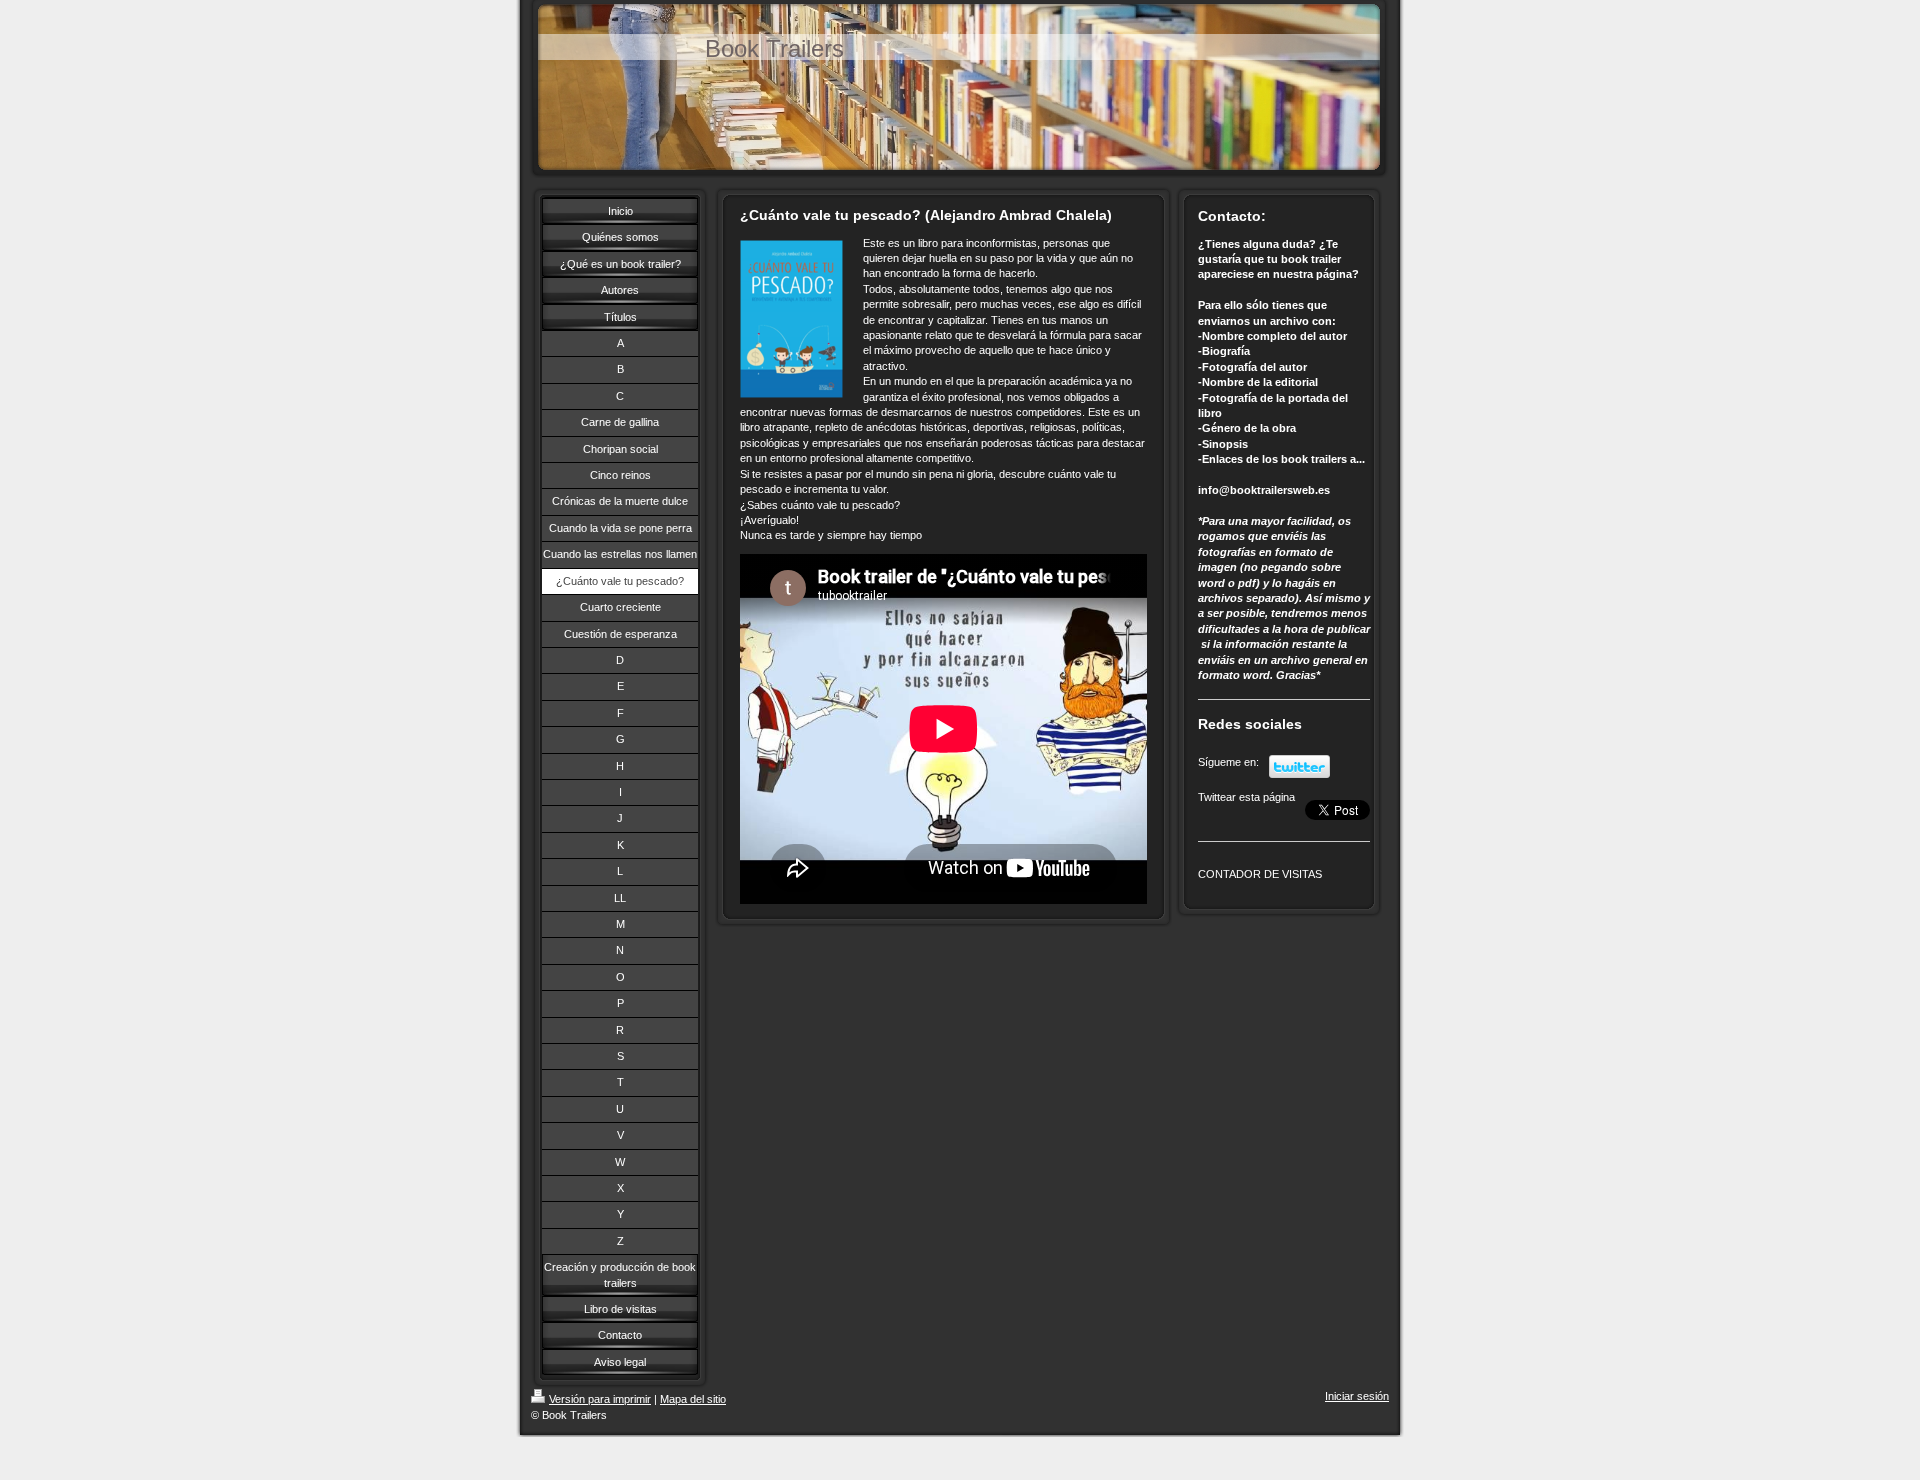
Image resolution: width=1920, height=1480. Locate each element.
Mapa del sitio (693, 1399)
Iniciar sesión (1357, 1396)
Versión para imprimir (600, 1399)
